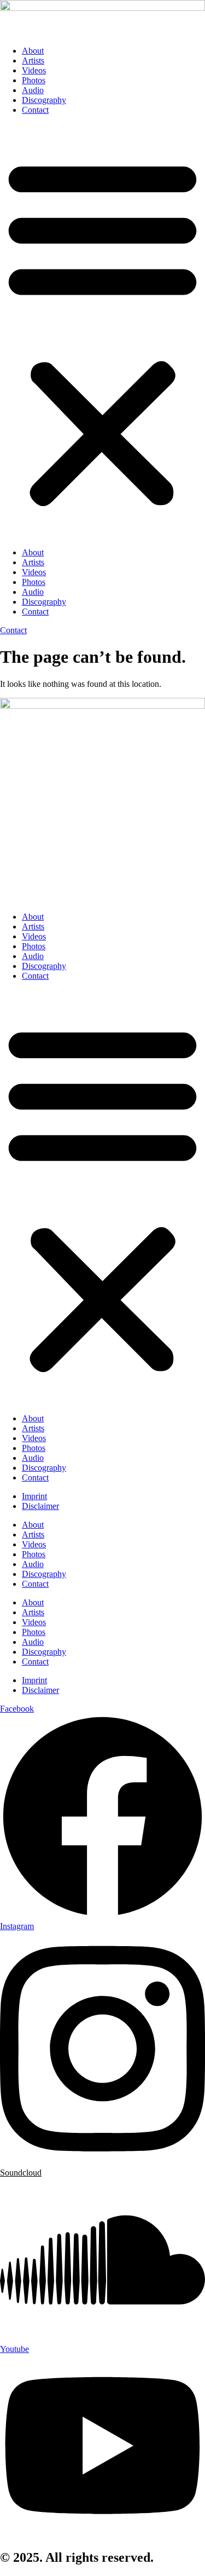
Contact (35, 110)
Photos (34, 80)
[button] (102, 331)
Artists (33, 61)
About (33, 51)
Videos (34, 70)
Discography (44, 100)
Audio (33, 90)
